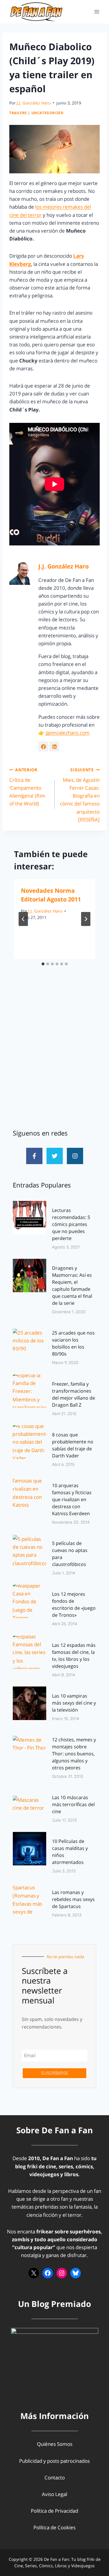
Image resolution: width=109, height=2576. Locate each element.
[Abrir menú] (97, 12)
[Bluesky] (76, 2273)
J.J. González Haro (34, 103)
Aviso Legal (54, 2494)
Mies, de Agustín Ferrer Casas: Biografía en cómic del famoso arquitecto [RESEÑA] (80, 795)
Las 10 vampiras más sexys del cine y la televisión (74, 1703)
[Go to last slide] (23, 919)
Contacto (55, 2478)
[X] (34, 2273)
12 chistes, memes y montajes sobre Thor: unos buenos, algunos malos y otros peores (74, 1754)
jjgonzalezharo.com (68, 733)
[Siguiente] (86, 919)
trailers (18, 113)
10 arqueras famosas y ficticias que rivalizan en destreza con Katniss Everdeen (72, 1499)
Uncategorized (48, 113)
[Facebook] (48, 2273)
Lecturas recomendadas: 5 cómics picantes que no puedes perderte (71, 1224)
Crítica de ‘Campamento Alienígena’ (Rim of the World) (27, 787)
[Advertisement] (54, 1057)
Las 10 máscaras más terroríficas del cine (73, 1804)
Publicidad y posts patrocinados (54, 2461)
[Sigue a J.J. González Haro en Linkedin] (54, 747)
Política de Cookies (54, 2527)
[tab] (43, 964)
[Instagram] (75, 1156)
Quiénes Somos (55, 2444)
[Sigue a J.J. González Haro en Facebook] (43, 747)
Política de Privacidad (54, 2511)
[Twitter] (55, 1156)
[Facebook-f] (34, 1156)
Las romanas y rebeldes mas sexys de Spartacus (73, 1899)
